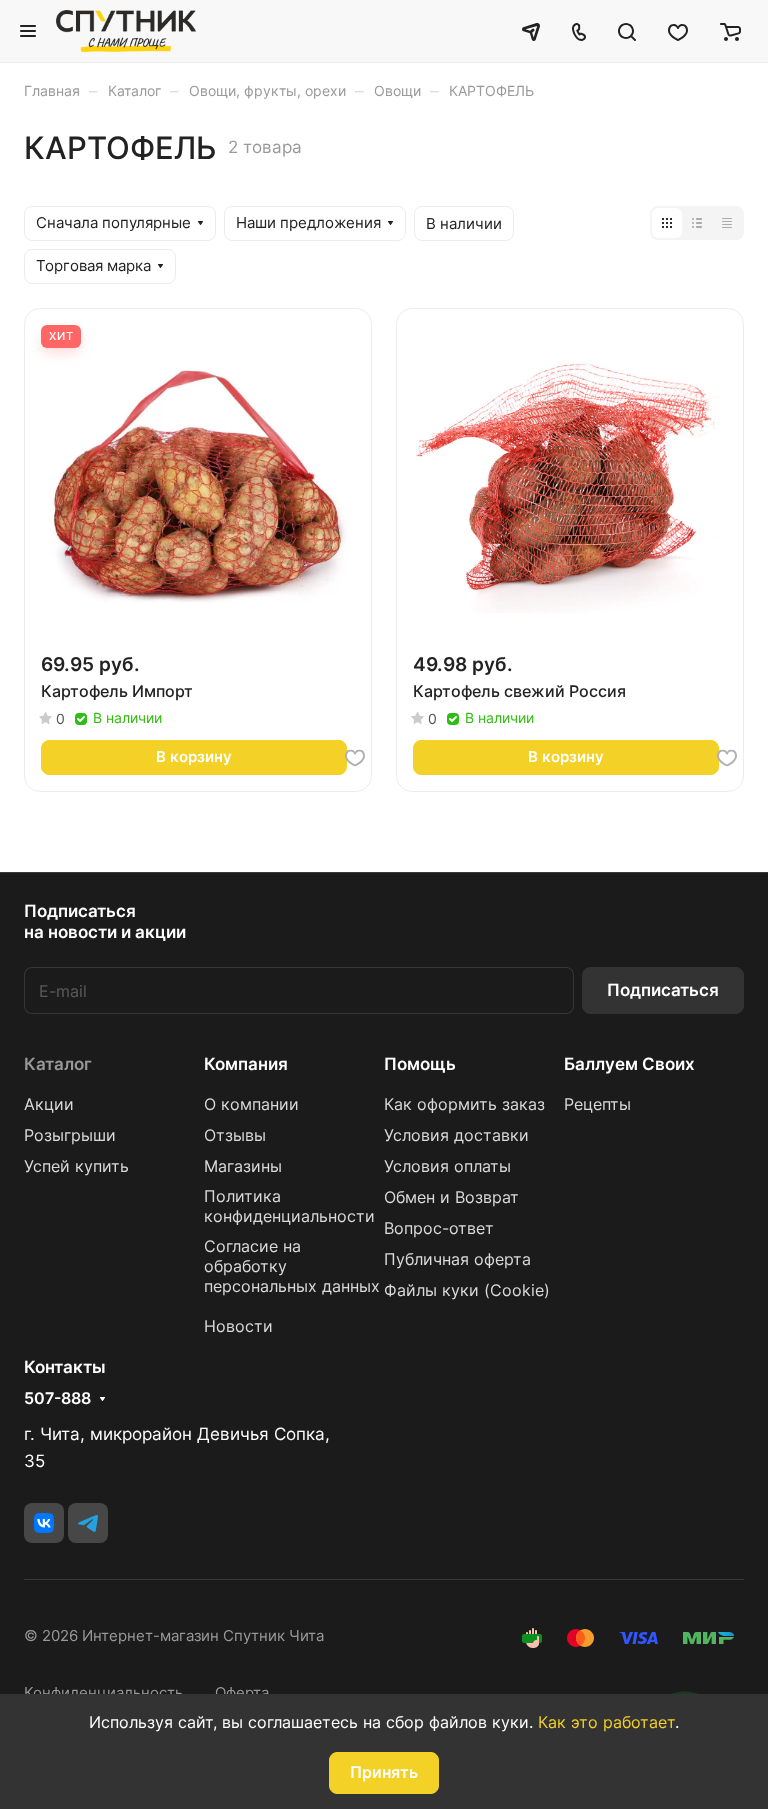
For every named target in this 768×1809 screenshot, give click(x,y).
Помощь (420, 1064)
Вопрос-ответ (439, 1228)
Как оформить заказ (464, 1104)
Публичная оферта (457, 1259)
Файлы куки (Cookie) (467, 1290)
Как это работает (606, 1722)
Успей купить (76, 1166)
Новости (238, 1326)
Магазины (243, 1166)
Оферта (242, 1693)
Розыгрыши (70, 1135)
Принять (384, 1772)
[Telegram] (88, 1523)
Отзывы (235, 1135)
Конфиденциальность (103, 1693)
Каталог (58, 1064)
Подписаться (663, 990)
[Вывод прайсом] (727, 223)
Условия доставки (456, 1135)
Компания (246, 1064)
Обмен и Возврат (451, 1197)
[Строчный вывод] (697, 223)
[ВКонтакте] (44, 1523)
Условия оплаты (447, 1166)
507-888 (57, 1399)
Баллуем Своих (629, 1064)
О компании (251, 1104)
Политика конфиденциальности (289, 1206)
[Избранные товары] (678, 31)
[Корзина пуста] (730, 31)
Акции (49, 1104)
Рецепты (597, 1104)
